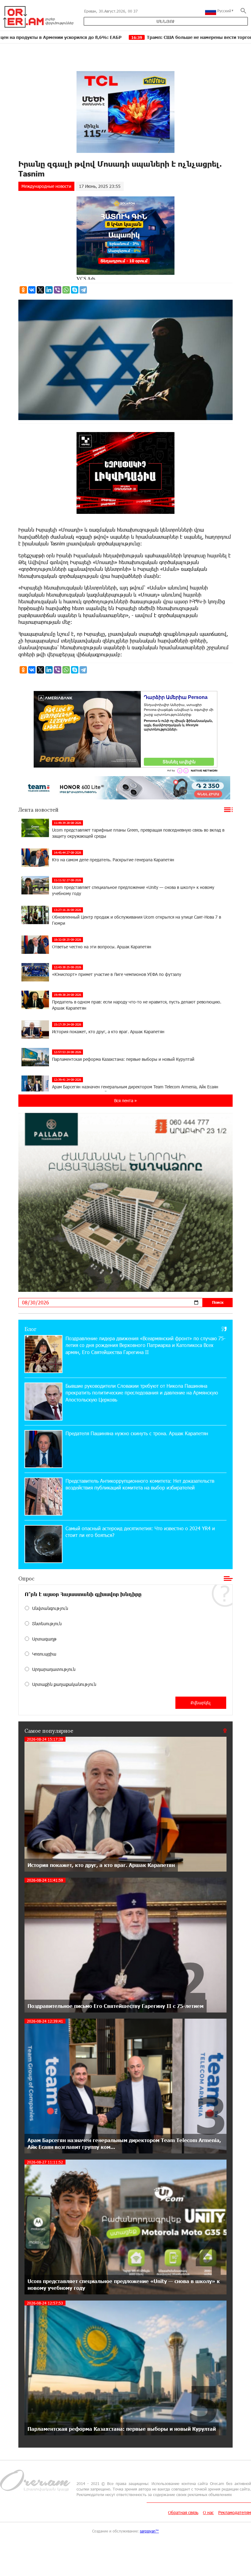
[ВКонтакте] (32, 290)
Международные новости (46, 186)
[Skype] (75, 290)
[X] (40, 290)
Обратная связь (183, 2512)
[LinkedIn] (49, 290)
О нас (208, 2512)
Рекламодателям (235, 2512)
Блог (30, 1329)
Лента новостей (38, 810)
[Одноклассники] (23, 290)
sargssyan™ (149, 2531)
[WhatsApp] (66, 290)
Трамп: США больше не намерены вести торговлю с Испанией (100, 37)
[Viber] (58, 290)
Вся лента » (125, 1100)
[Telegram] (83, 290)
